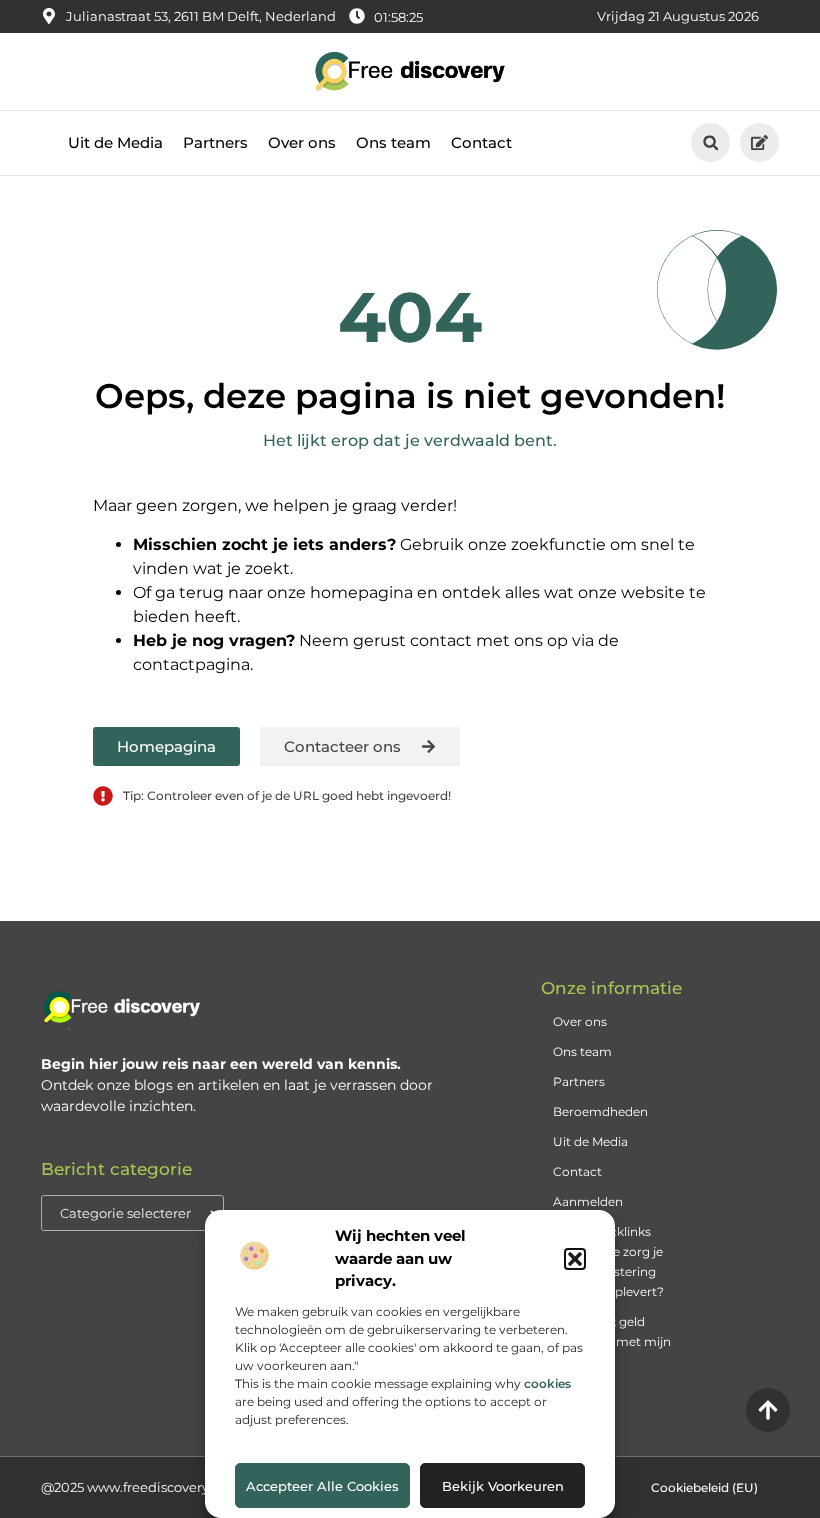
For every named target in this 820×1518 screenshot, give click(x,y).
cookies (547, 1383)
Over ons (302, 142)
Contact (481, 142)
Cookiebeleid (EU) (704, 1487)
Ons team (393, 142)
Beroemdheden (600, 1111)
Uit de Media (115, 142)
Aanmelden (588, 1201)
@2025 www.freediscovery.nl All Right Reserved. (195, 1487)
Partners (215, 142)
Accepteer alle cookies (322, 1486)
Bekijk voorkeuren (503, 1486)
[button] (575, 1259)
